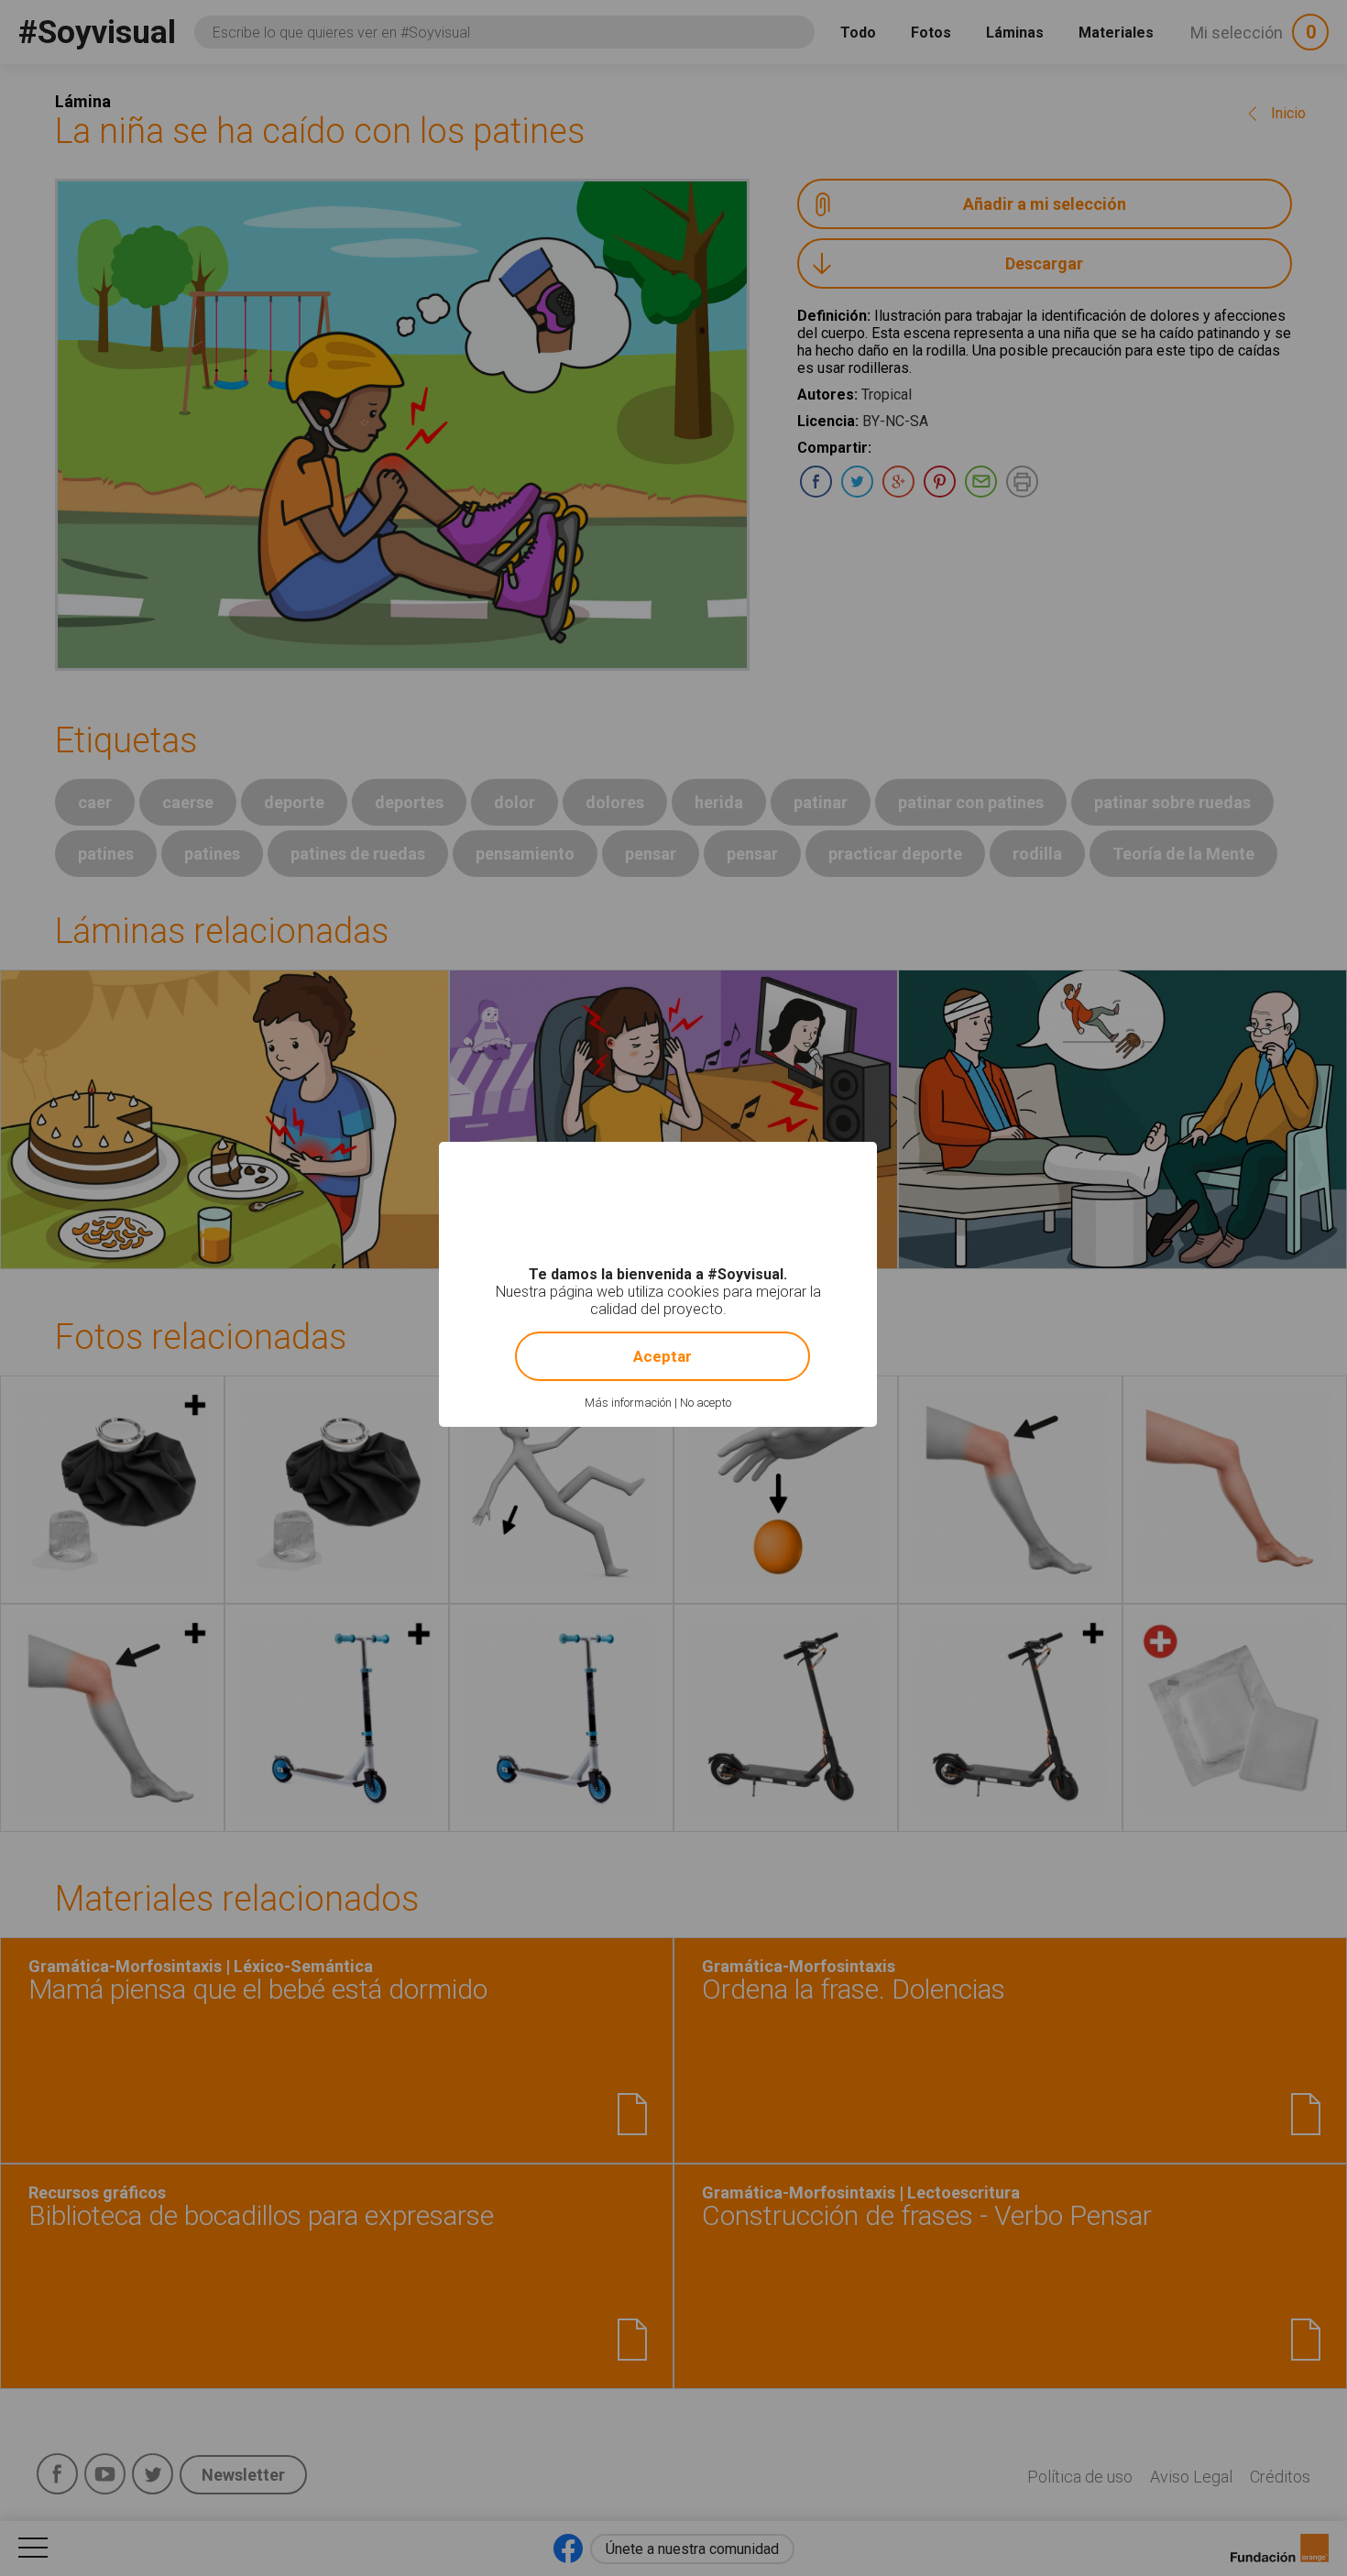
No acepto (706, 1403)
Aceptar (663, 1356)
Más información (628, 1403)
